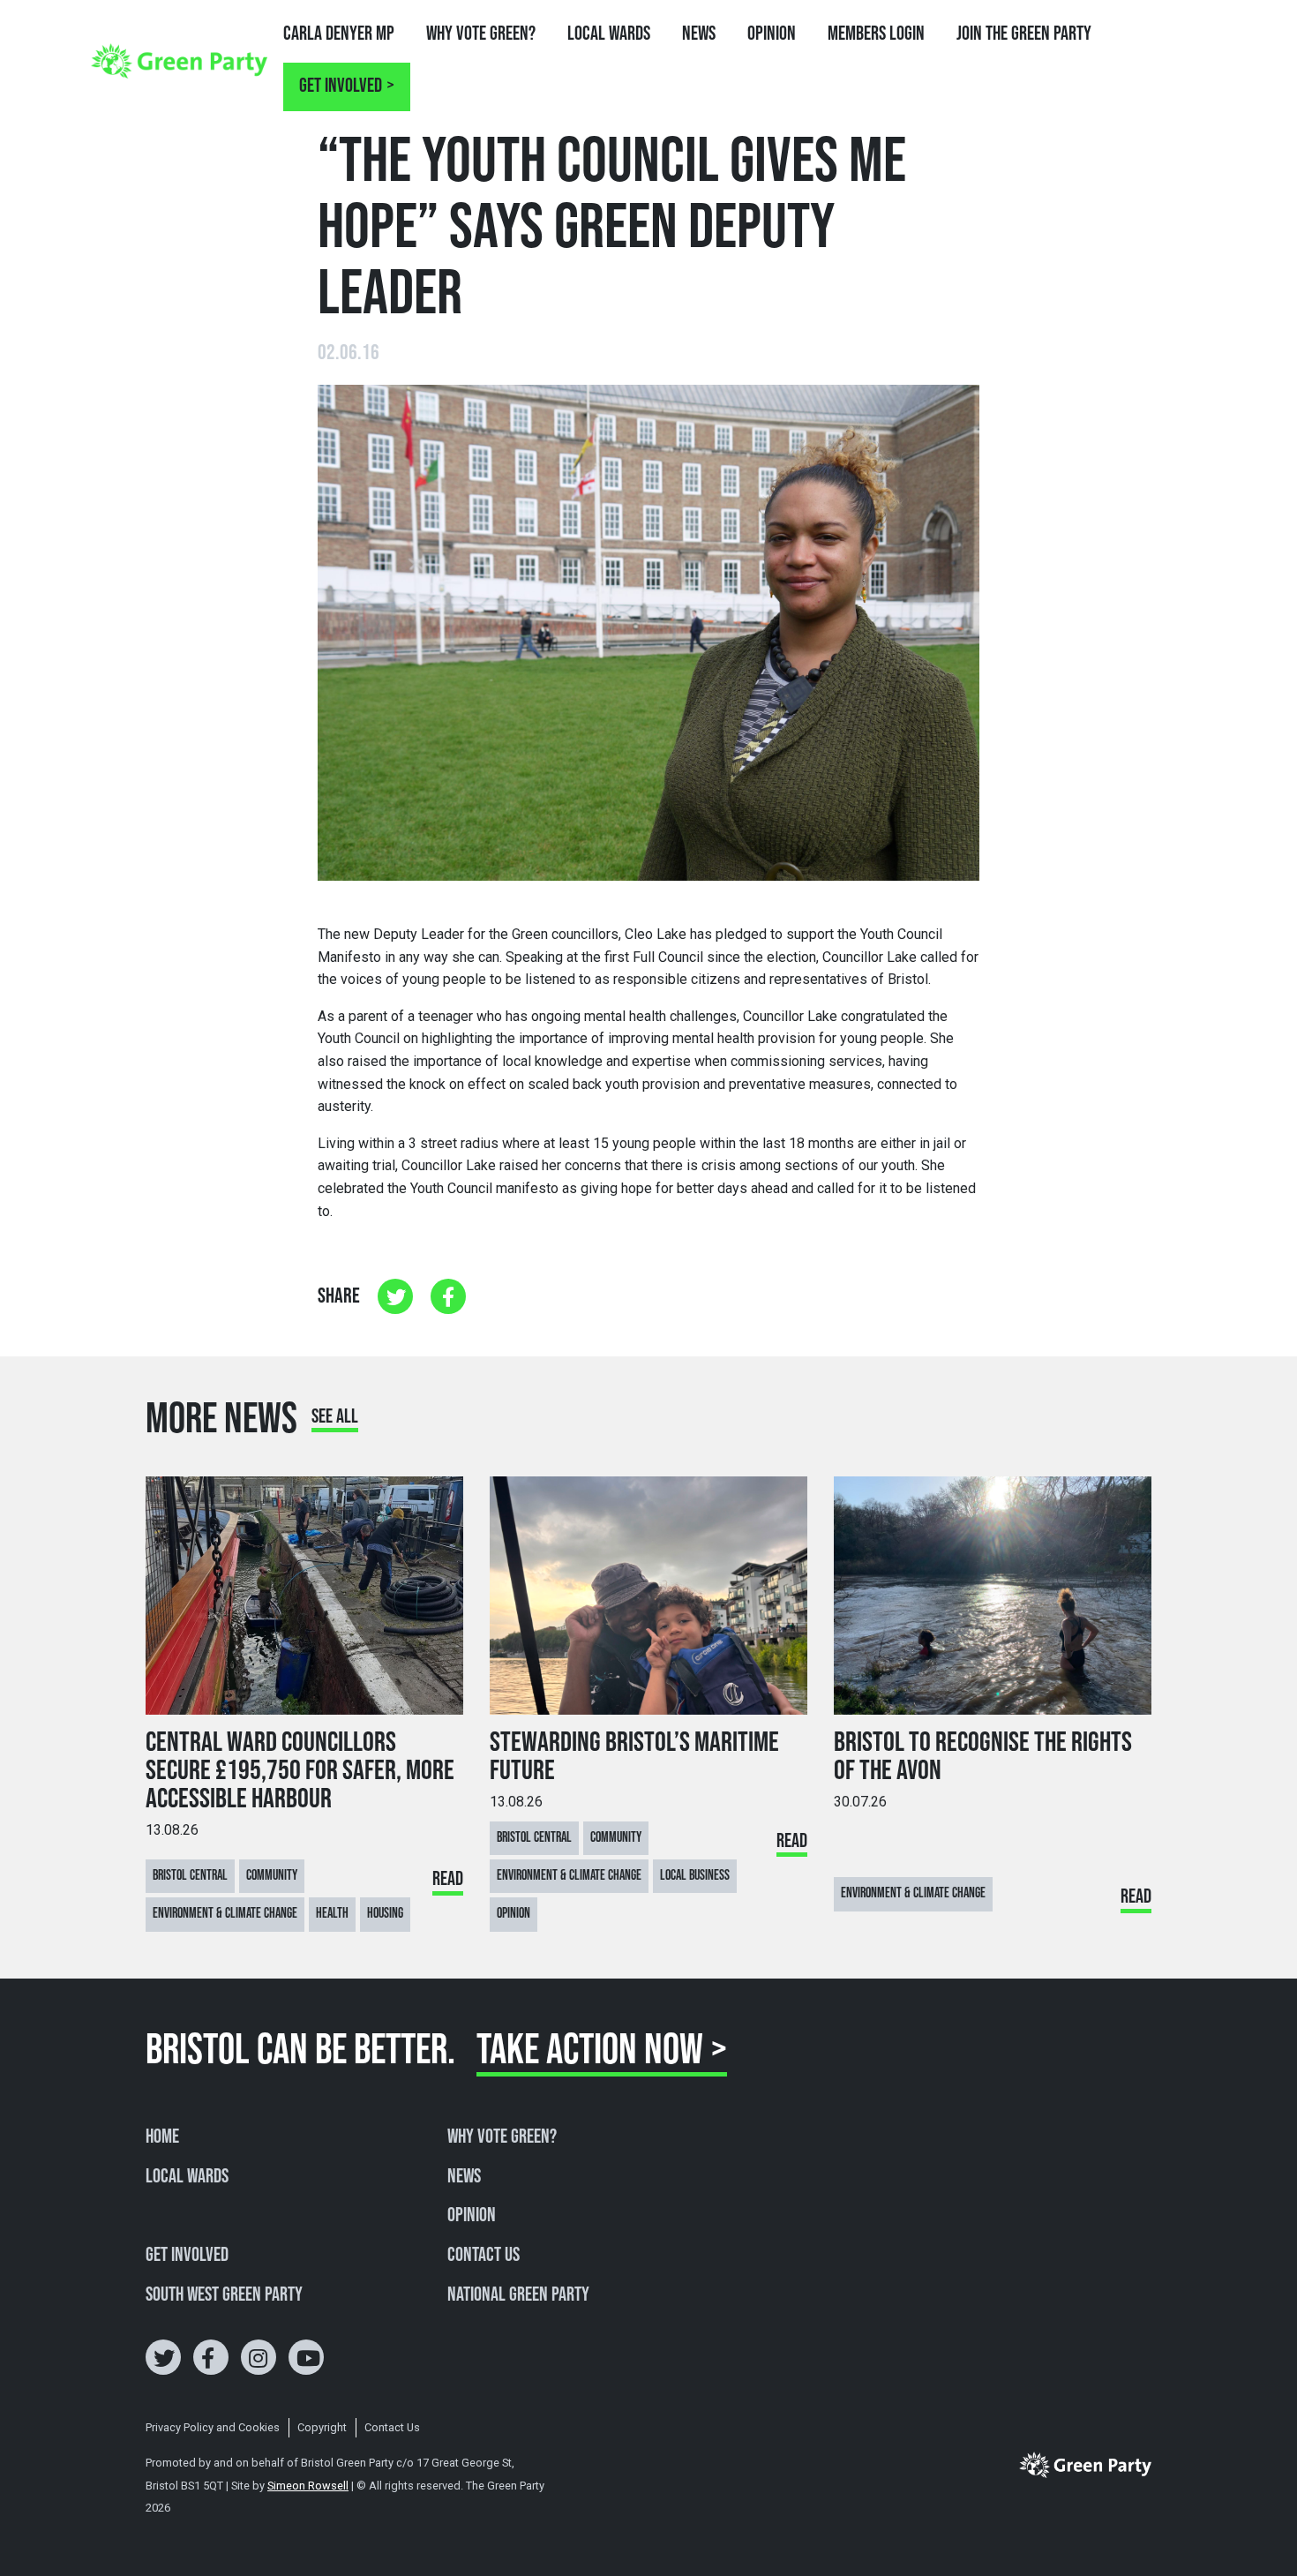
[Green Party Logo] (179, 60)
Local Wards (609, 34)
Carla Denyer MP (339, 34)
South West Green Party (224, 2295)
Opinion (772, 34)
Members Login (876, 34)
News (699, 34)
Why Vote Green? (481, 34)
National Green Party (518, 2295)
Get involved (341, 86)
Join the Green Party (1024, 34)
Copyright (322, 2427)
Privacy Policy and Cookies (213, 2427)
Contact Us (484, 2256)
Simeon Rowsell (308, 2486)
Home (162, 2137)
